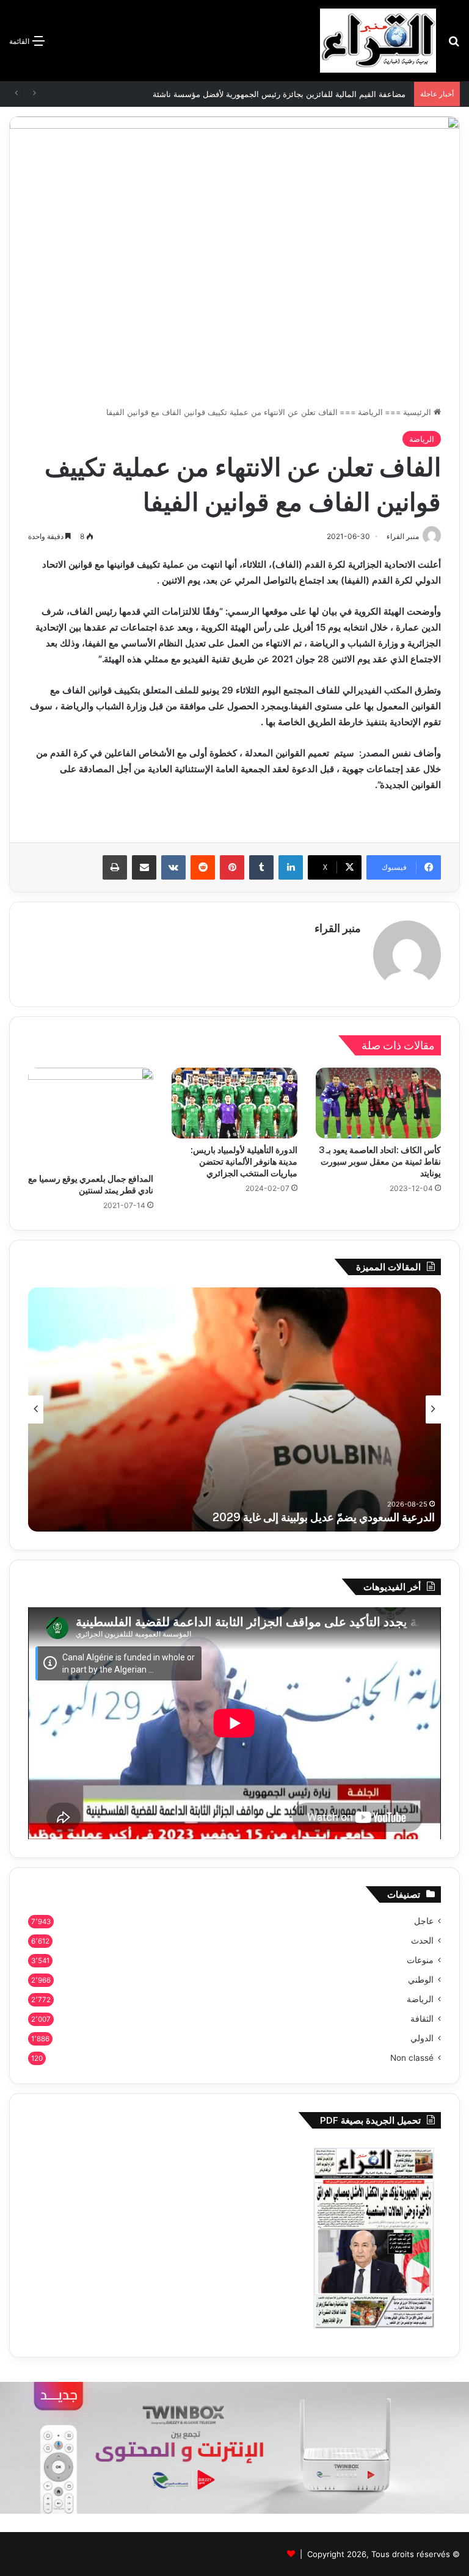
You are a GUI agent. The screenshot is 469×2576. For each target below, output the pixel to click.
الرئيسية (418, 412)
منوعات (420, 1960)
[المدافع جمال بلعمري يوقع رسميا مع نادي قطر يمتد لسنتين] (91, 1117)
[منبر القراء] (378, 41)
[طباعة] (115, 867)
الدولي (422, 2038)
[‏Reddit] (203, 867)
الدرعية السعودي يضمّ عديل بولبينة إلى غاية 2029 (324, 1517)
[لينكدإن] (291, 867)
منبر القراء (338, 928)
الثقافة (422, 2019)
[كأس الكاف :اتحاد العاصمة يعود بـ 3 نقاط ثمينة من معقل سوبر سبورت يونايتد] (378, 1103)
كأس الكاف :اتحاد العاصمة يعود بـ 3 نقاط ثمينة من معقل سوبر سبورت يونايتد (380, 1162)
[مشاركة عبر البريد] (144, 867)
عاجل (424, 1921)
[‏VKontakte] (173, 867)
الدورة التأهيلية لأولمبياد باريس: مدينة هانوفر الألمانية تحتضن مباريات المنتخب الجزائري (244, 1162)
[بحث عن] (454, 45)
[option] (234, 1409)
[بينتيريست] (232, 867)
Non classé (412, 2058)
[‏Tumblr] (261, 867)
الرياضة (370, 412)
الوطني (421, 1980)
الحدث (422, 1941)
